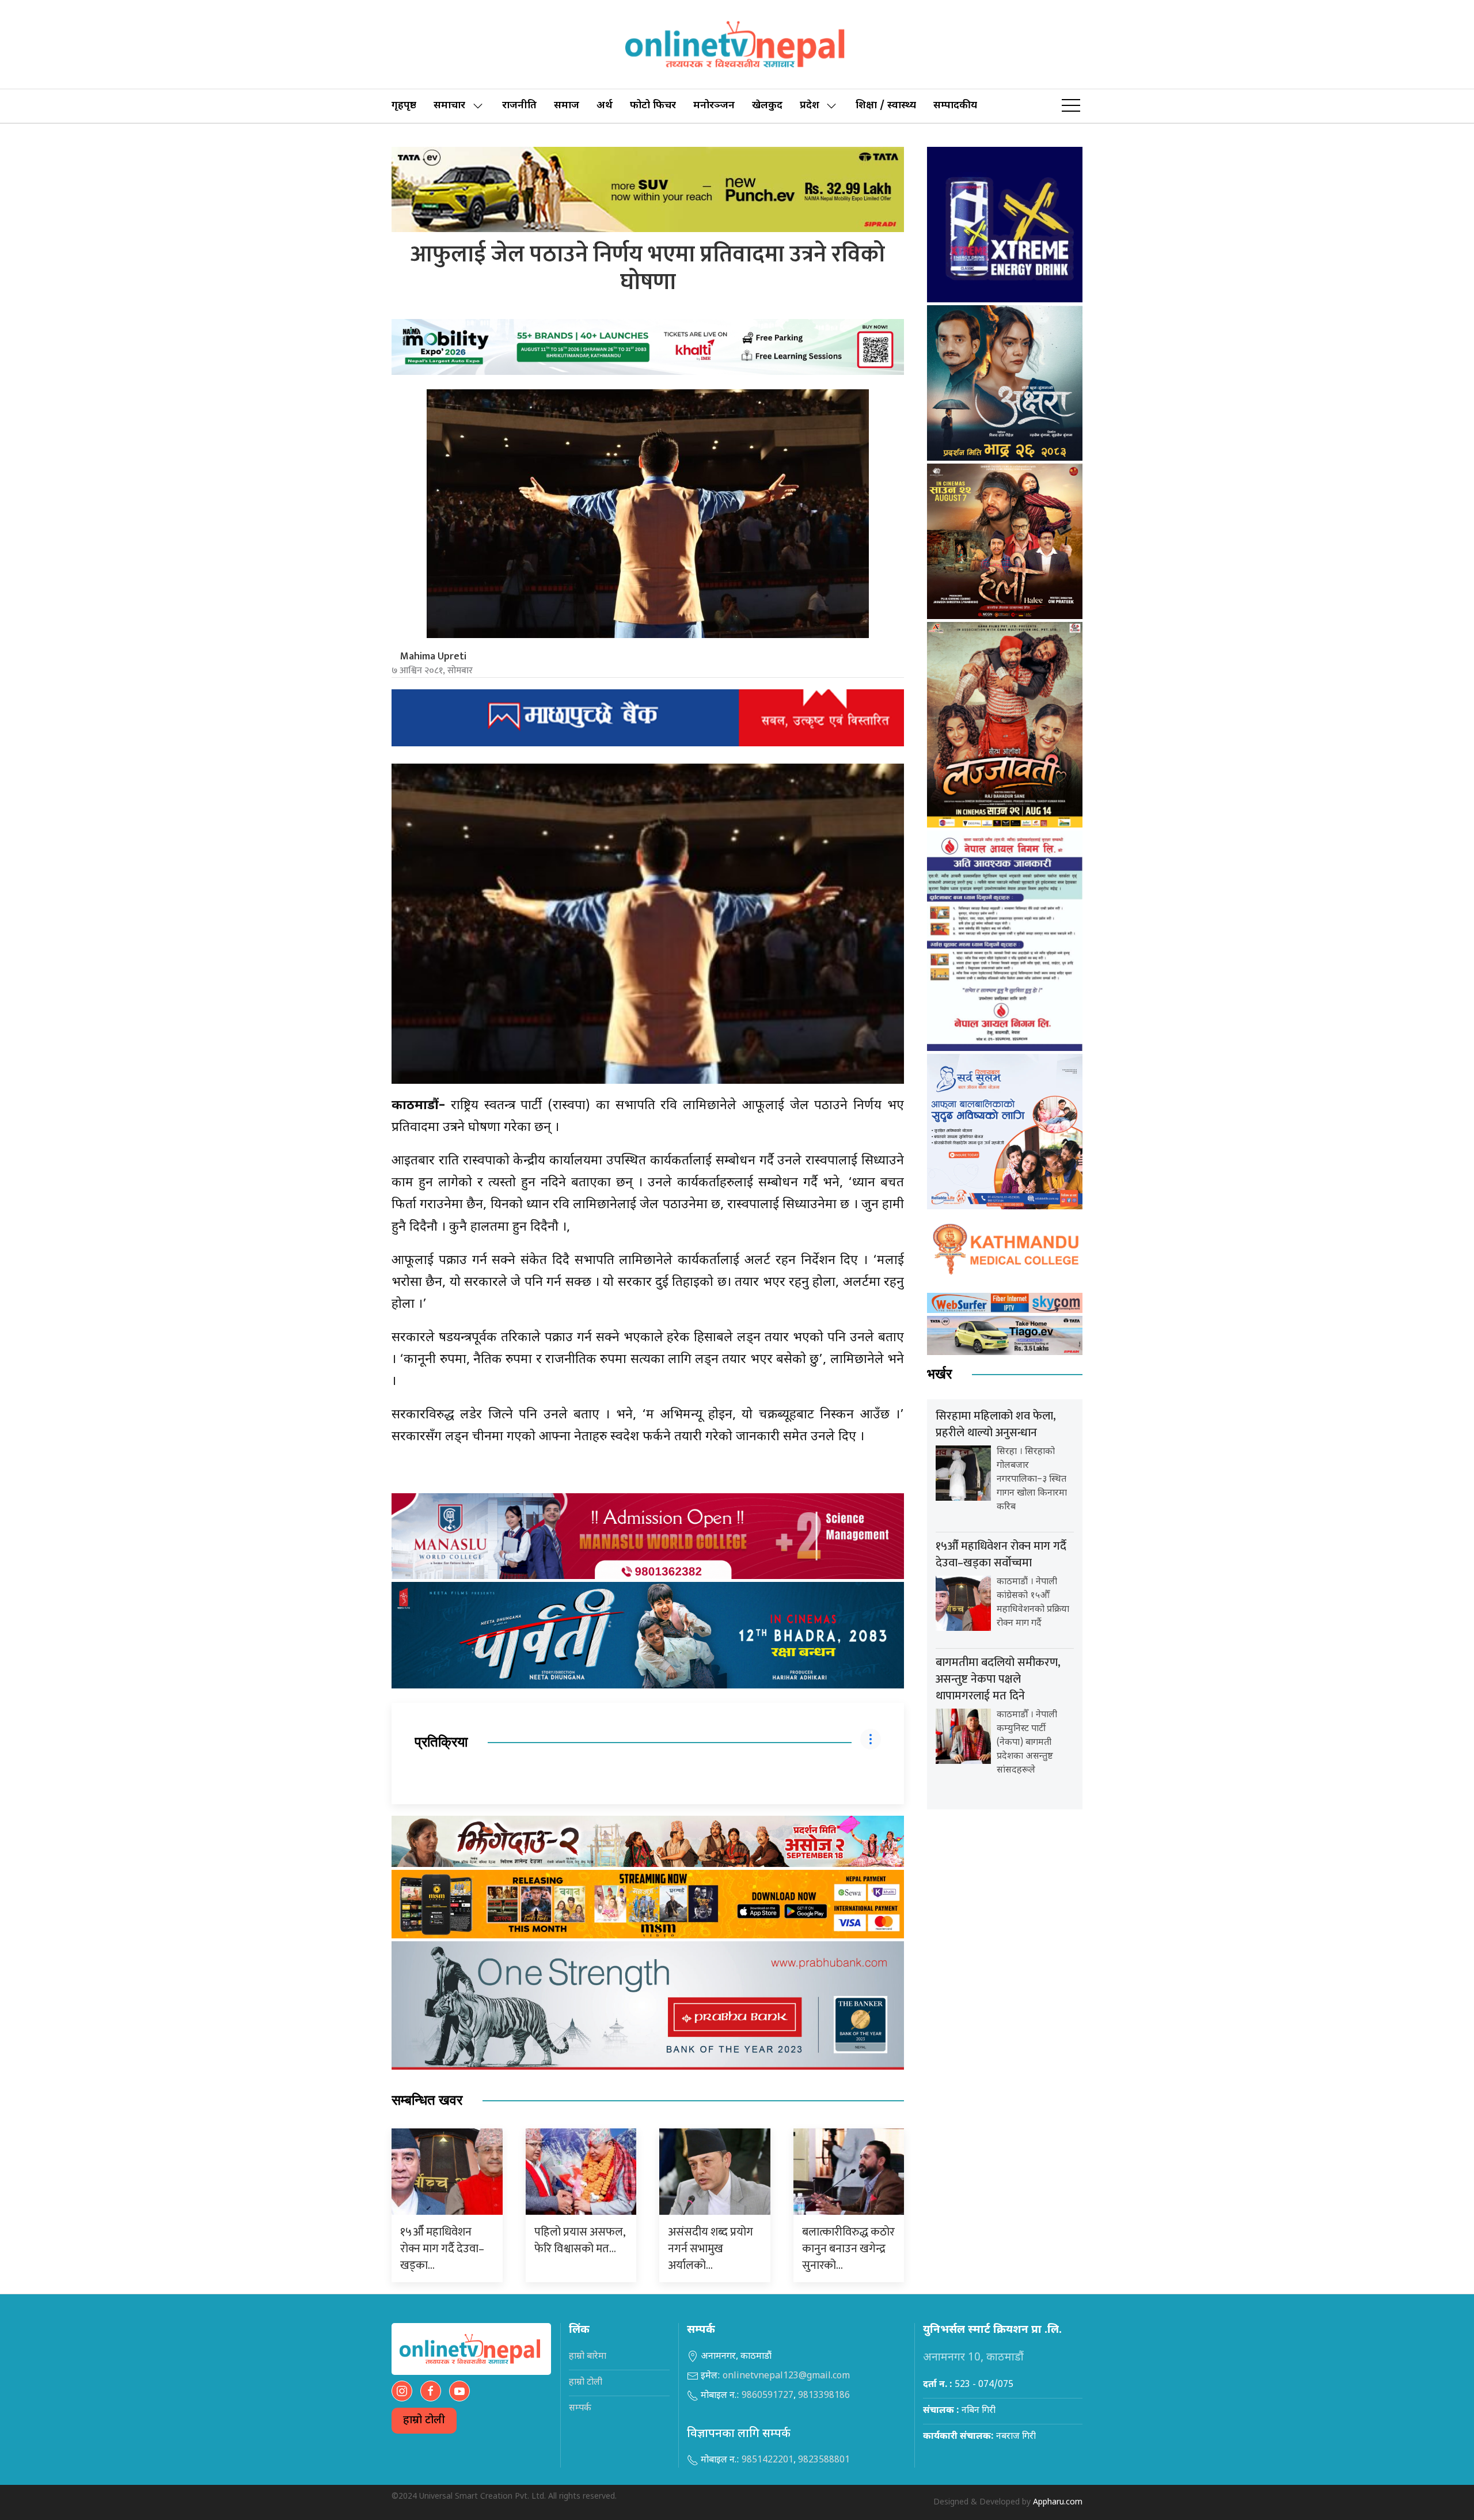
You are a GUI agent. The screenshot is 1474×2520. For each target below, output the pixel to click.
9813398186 (824, 2396)
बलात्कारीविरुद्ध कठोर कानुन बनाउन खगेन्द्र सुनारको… (848, 2249)
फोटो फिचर (653, 106)
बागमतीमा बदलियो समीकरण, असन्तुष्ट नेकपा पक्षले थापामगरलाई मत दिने (998, 1679)
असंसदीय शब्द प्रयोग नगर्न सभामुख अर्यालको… (711, 2249)
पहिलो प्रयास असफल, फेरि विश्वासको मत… (580, 2240)
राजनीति (519, 106)
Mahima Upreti (433, 656)
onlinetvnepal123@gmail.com (786, 2376)
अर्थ (605, 106)
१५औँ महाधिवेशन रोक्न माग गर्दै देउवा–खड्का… (442, 2249)
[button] (1071, 106)
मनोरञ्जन (714, 106)
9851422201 (768, 2460)
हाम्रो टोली (424, 2421)
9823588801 (824, 2460)
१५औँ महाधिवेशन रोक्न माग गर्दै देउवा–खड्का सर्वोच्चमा (1001, 1555)
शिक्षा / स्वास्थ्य (886, 106)
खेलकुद (767, 106)
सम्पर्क (580, 2409)
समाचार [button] (449, 106)
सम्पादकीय (955, 106)
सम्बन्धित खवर (427, 2100)
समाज (567, 106)
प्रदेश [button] (810, 106)
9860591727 (768, 2396)
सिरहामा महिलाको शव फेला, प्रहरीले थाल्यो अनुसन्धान (996, 1424)
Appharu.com (1058, 2502)
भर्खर (939, 1374)
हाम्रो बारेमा (588, 2357)
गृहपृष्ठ (404, 106)
